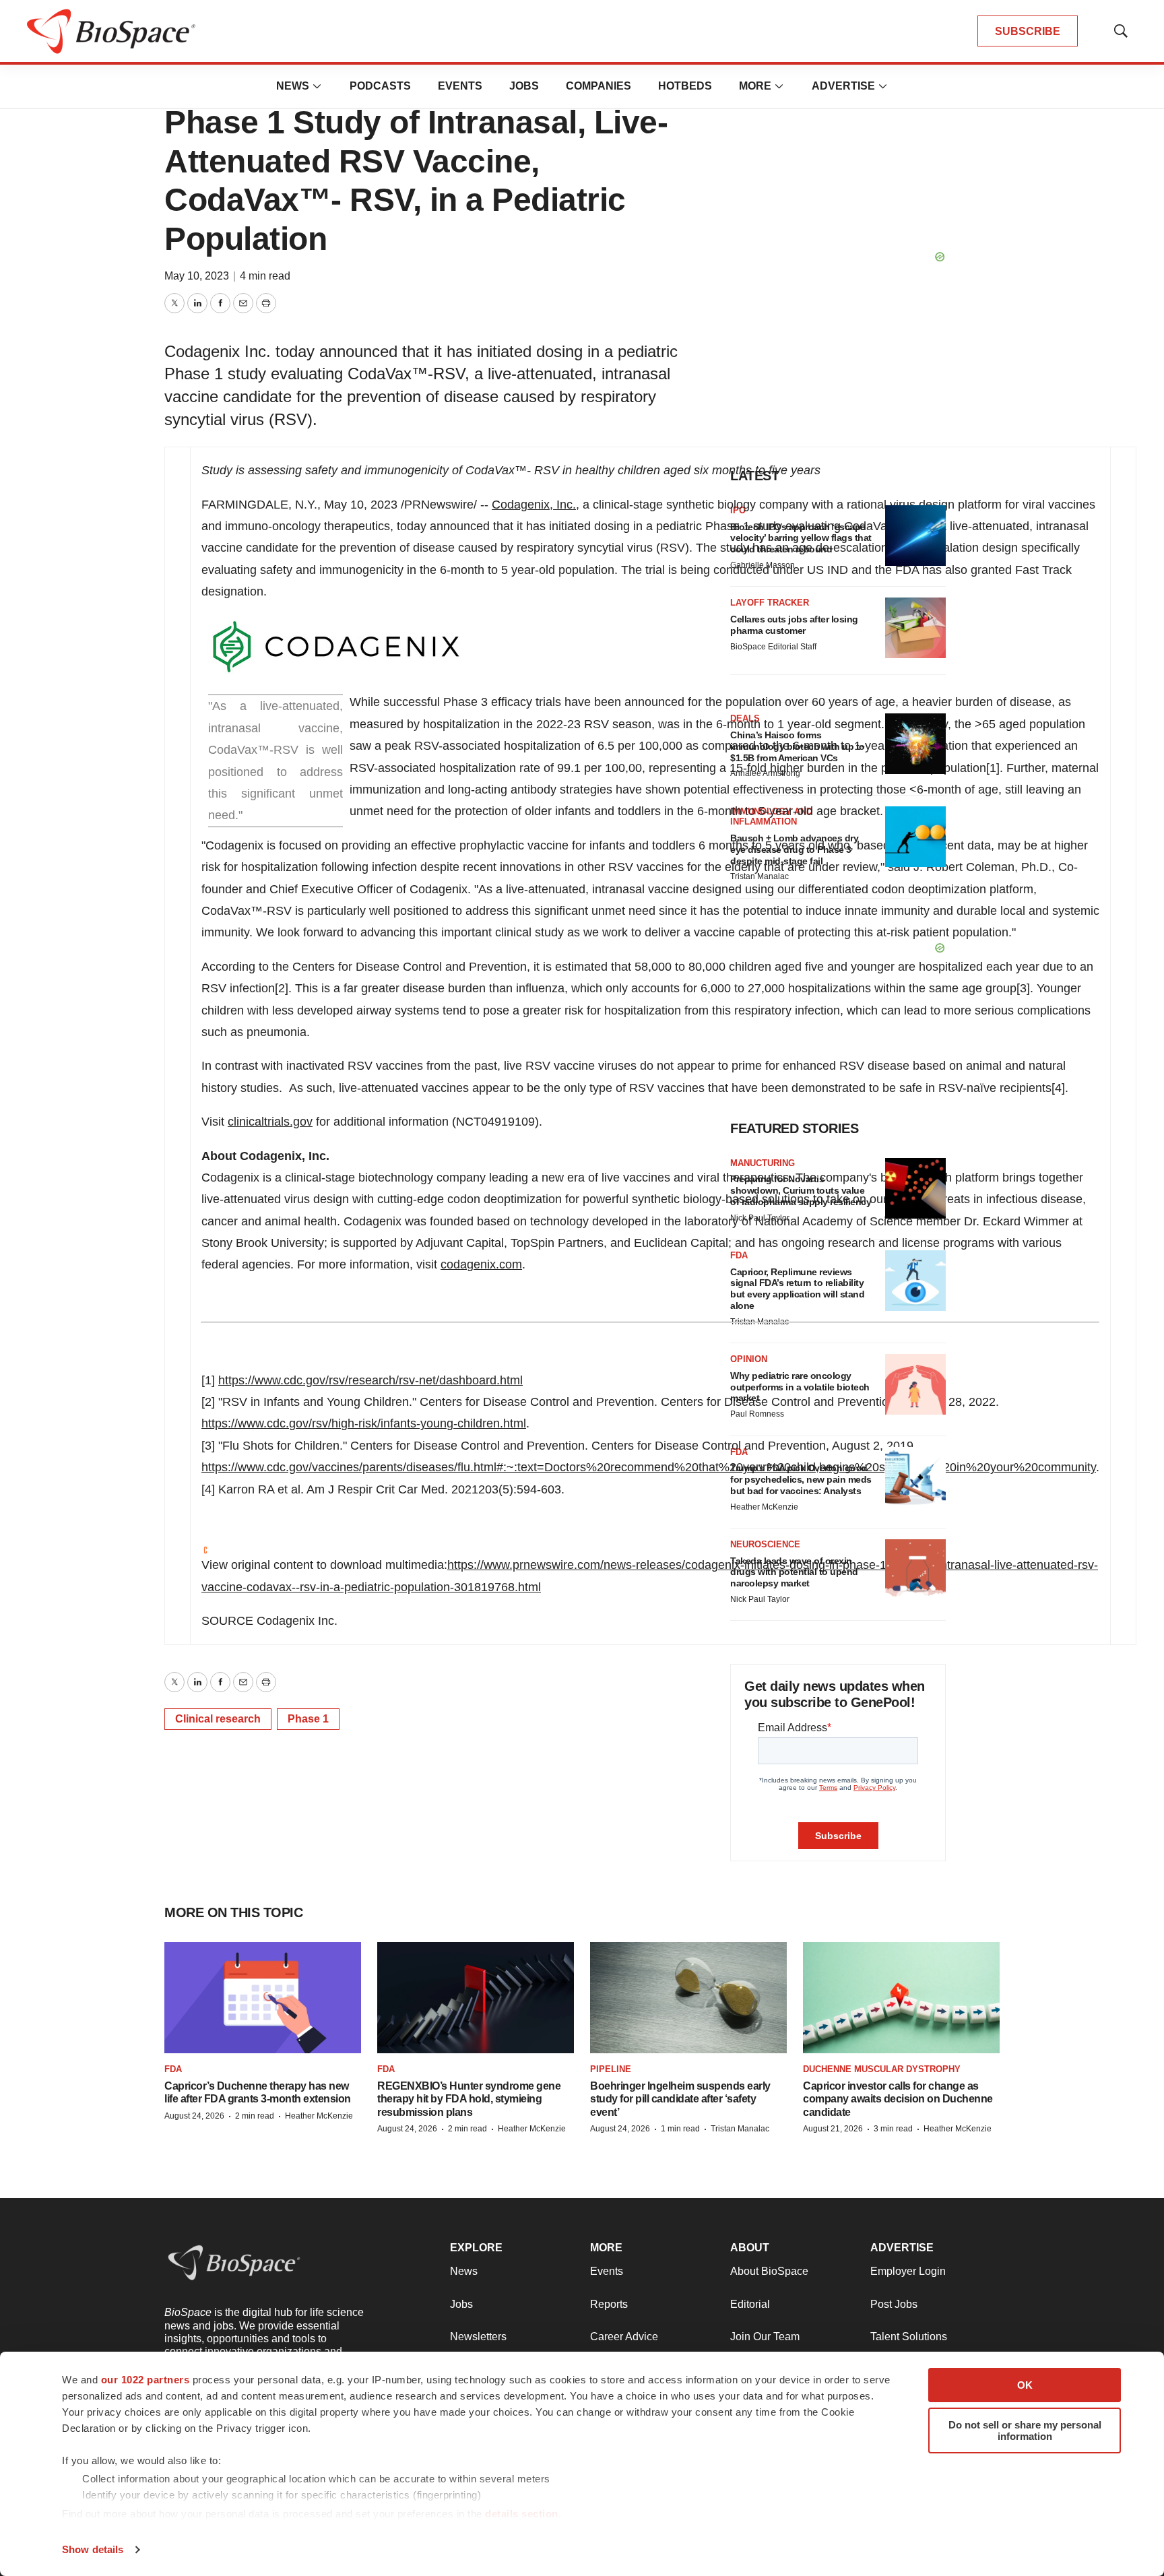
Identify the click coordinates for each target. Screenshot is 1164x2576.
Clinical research (218, 1719)
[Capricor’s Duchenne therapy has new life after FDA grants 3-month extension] (263, 1997)
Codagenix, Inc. (534, 505)
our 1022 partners (145, 2380)
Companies (599, 86)
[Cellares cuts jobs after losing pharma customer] (915, 628)
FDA (173, 2069)
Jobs (524, 86)
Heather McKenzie (319, 2116)
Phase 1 (308, 1719)
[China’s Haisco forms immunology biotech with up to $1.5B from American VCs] (915, 744)
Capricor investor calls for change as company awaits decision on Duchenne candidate (898, 2099)
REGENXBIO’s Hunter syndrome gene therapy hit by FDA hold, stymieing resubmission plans (469, 2099)
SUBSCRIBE (1028, 31)
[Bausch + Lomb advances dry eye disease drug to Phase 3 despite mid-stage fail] (915, 837)
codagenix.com (481, 1264)
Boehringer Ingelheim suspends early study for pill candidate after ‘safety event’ (680, 2099)
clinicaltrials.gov (270, 1122)
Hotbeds (685, 86)
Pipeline (611, 2069)
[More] (317, 86)
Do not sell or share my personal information (1025, 2430)
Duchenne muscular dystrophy (882, 2069)
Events (460, 86)
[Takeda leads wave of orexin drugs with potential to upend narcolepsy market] (915, 1570)
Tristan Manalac (740, 2129)
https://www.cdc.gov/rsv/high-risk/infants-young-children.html (364, 1423)
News (293, 86)
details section (522, 2514)
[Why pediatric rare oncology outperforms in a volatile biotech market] (915, 1384)
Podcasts (380, 86)
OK (1025, 2385)
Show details (93, 2549)
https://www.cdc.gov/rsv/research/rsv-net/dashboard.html (370, 1380)
